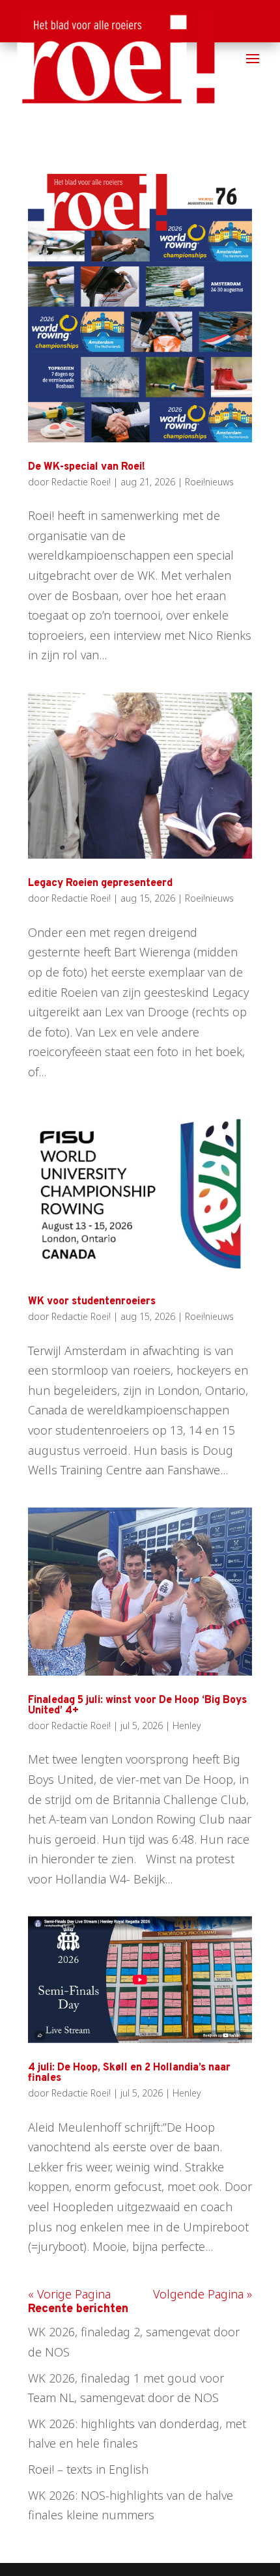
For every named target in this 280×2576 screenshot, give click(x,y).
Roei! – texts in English (88, 2469)
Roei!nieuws (209, 482)
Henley (187, 1725)
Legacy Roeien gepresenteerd (100, 883)
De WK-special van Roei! (87, 467)
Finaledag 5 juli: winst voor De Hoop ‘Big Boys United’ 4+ (137, 1706)
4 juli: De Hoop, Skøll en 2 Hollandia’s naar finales (129, 2073)
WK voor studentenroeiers (92, 1302)
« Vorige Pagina (69, 2294)
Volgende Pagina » (203, 2294)
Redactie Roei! (81, 482)
